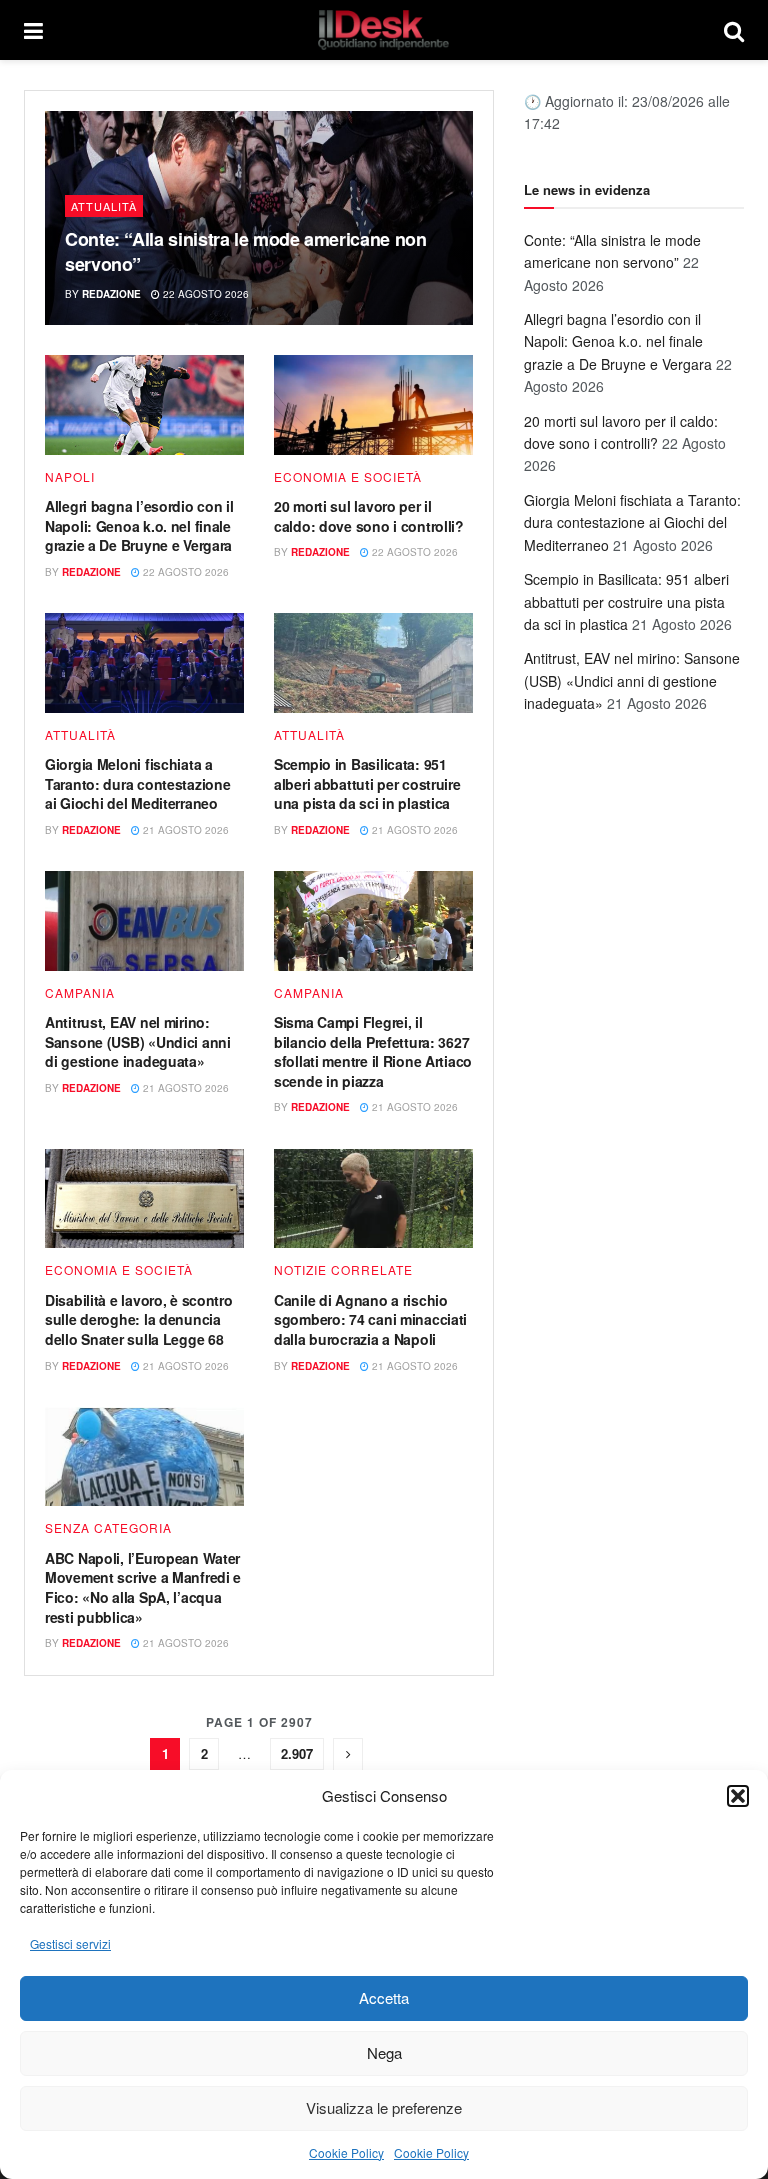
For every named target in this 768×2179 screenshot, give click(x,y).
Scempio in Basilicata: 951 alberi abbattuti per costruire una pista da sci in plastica (367, 783)
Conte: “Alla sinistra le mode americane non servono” (246, 251)
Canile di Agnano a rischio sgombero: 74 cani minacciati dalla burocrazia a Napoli (370, 1319)
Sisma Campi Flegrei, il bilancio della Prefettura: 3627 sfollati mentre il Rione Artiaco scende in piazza (373, 1051)
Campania (80, 993)
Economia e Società (348, 477)
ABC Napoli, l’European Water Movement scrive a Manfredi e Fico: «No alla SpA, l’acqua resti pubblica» (143, 1587)
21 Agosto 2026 (184, 830)
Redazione (111, 294)
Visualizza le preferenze (384, 2107)
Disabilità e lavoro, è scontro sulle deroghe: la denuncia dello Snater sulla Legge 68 (139, 1319)
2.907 (297, 1753)
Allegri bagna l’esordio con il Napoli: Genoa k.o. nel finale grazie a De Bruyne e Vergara (139, 525)
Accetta (384, 1997)
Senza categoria (108, 1528)
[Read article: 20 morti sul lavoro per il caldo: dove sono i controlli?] (373, 405)
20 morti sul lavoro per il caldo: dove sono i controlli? (369, 516)
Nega (384, 2052)
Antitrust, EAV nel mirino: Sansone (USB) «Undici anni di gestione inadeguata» (138, 1041)
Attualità (104, 206)
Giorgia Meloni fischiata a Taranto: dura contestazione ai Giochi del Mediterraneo (137, 783)
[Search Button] (734, 30)
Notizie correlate (343, 1270)
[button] (738, 1796)
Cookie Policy (346, 2152)
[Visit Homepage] (384, 30)
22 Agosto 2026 (204, 294)
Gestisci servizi (70, 1943)
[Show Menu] (33, 30)
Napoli (70, 477)
